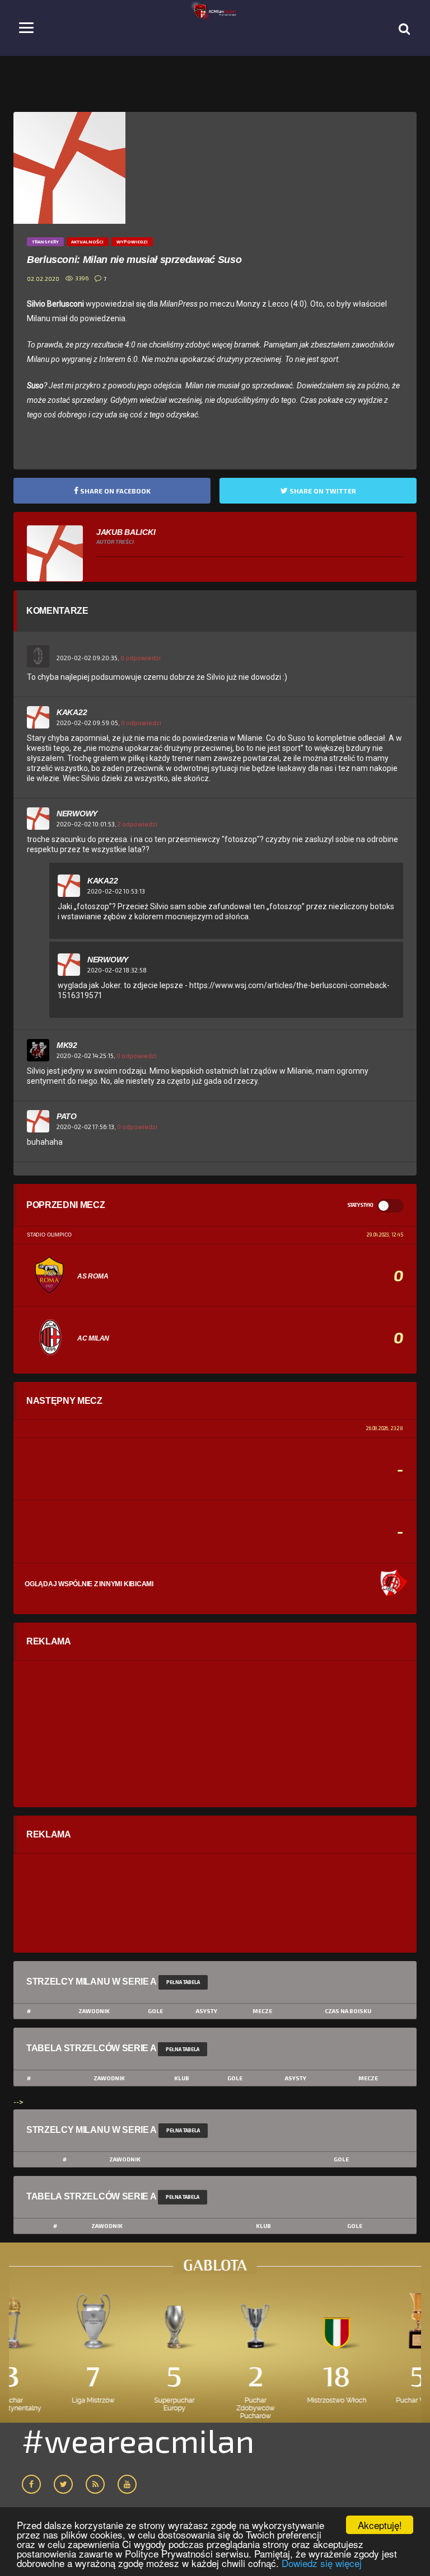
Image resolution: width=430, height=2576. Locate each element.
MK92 (67, 1045)
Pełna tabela (183, 1982)
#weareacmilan (138, 2440)
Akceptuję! (380, 2525)
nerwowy (77, 814)
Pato (67, 1116)
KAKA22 (72, 712)
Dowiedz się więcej (322, 2563)
